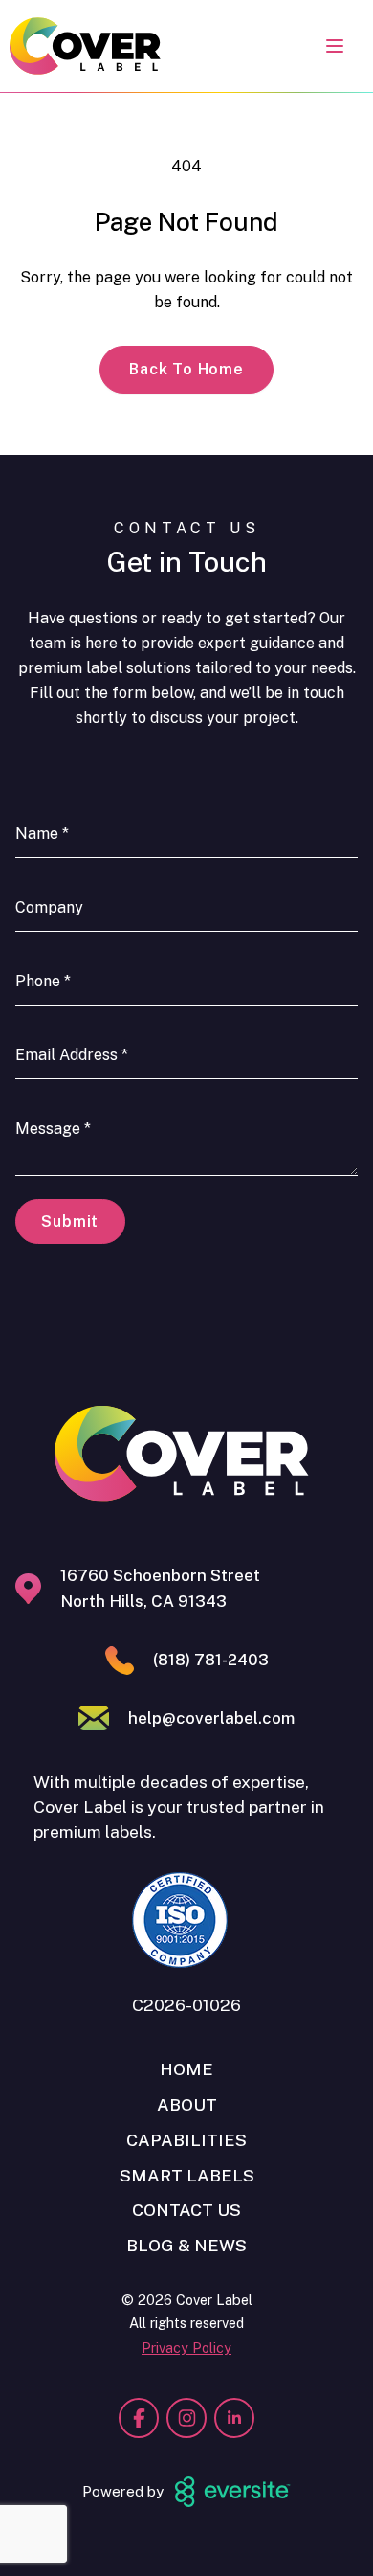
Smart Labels (187, 2175)
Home (186, 2069)
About (187, 2104)
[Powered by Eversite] (232, 2492)
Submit (70, 1221)
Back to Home (186, 369)
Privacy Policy (186, 2348)
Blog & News (186, 2245)
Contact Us (186, 2210)
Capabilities (186, 2140)
